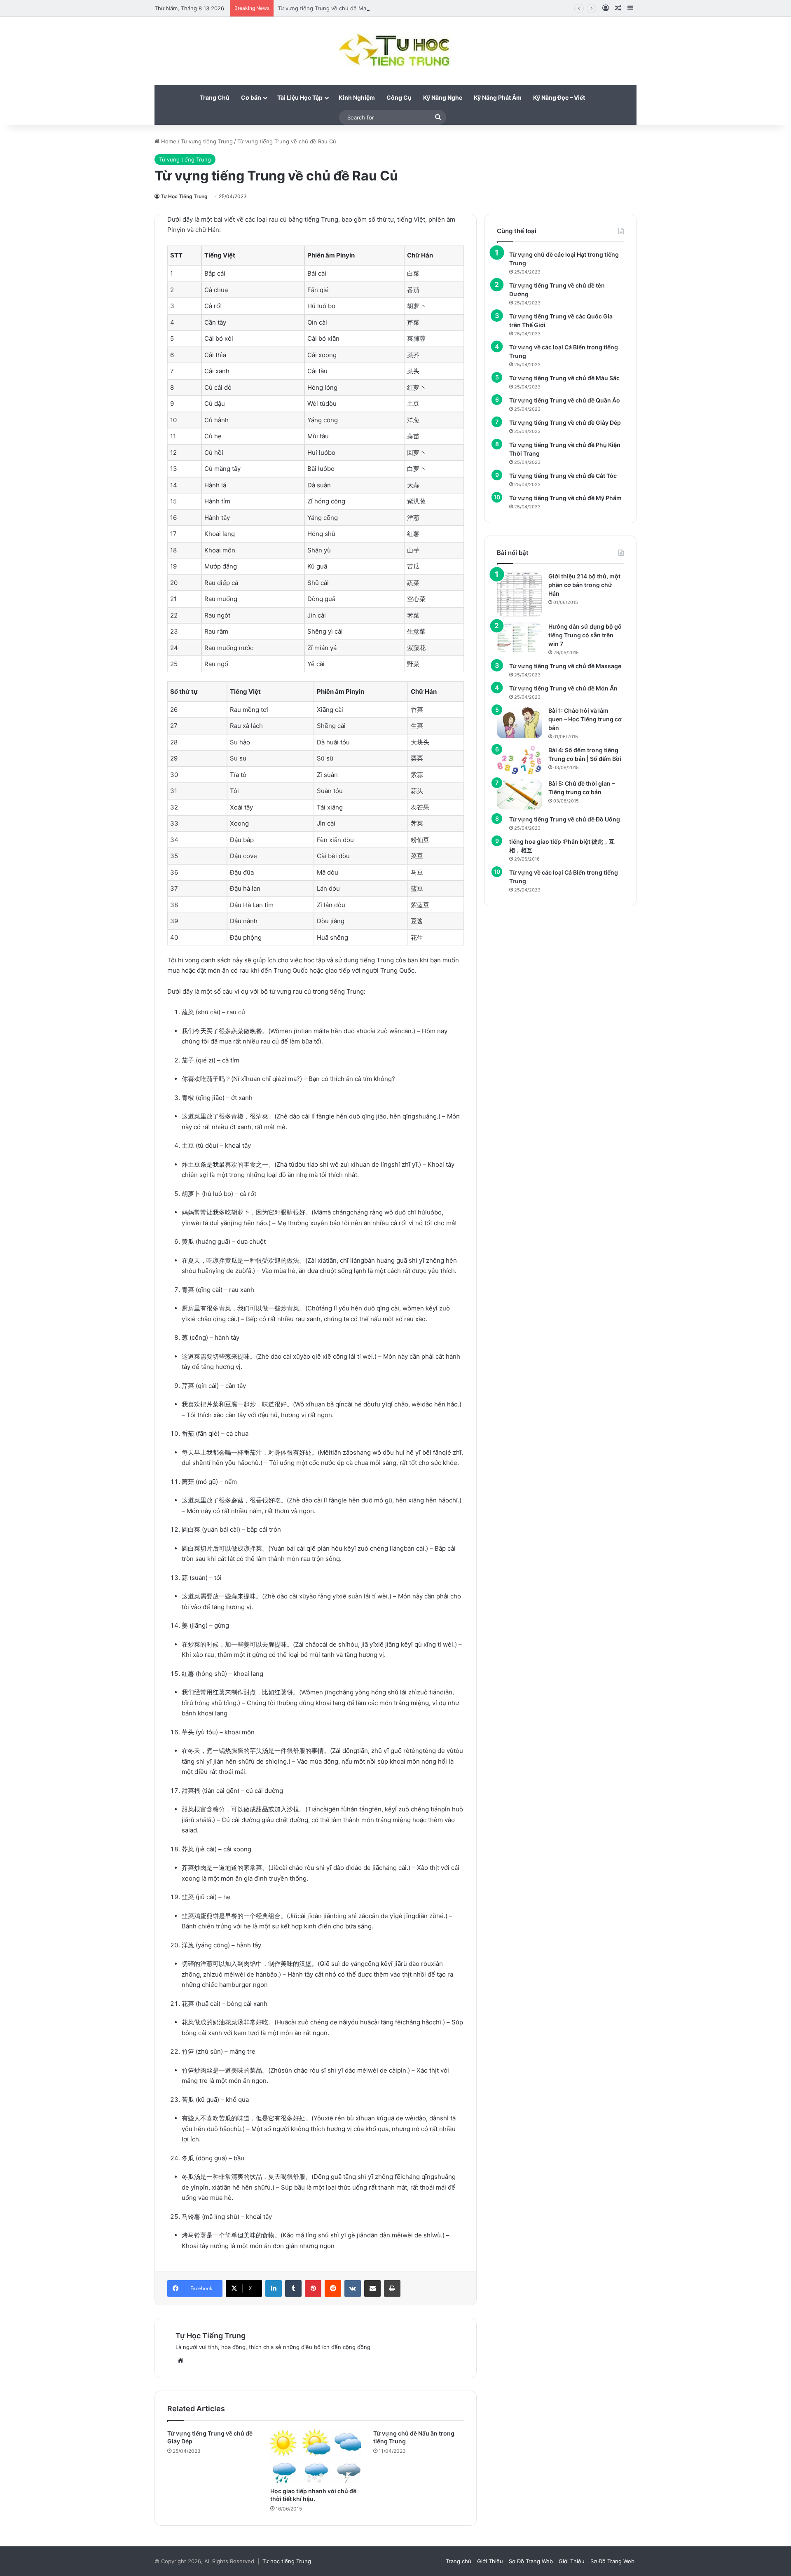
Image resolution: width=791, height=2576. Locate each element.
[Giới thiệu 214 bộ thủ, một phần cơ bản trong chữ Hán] (520, 594)
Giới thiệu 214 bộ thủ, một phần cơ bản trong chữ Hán (584, 585)
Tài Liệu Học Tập (300, 97)
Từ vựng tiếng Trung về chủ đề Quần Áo (565, 400)
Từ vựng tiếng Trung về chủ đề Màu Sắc (564, 378)
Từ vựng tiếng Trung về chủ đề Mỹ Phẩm (565, 498)
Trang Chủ (215, 97)
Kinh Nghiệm (357, 97)
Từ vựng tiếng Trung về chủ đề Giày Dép (565, 422)
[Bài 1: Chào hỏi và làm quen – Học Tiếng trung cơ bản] (520, 722)
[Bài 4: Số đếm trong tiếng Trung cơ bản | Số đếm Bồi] (520, 760)
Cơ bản (251, 97)
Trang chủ (459, 2561)
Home (168, 141)
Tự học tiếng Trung (287, 2561)
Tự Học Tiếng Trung (184, 196)
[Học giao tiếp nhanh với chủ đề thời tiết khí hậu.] (316, 2456)
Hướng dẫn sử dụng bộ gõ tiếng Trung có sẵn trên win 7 (585, 635)
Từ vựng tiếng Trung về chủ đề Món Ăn (563, 688)
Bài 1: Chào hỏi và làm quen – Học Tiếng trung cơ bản (585, 719)
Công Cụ (399, 97)
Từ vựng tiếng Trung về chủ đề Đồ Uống (565, 819)
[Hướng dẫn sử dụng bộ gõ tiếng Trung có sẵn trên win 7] (520, 637)
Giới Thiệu (490, 2561)
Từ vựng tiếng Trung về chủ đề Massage (330, 8)
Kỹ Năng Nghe (443, 97)
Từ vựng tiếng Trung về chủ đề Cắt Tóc (563, 476)
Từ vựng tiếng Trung (207, 141)
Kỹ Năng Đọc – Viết (559, 97)
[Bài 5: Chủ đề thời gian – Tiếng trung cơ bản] (520, 794)
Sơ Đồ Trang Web (531, 2561)
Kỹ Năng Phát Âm (498, 97)
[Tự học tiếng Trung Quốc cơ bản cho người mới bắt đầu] (396, 51)
